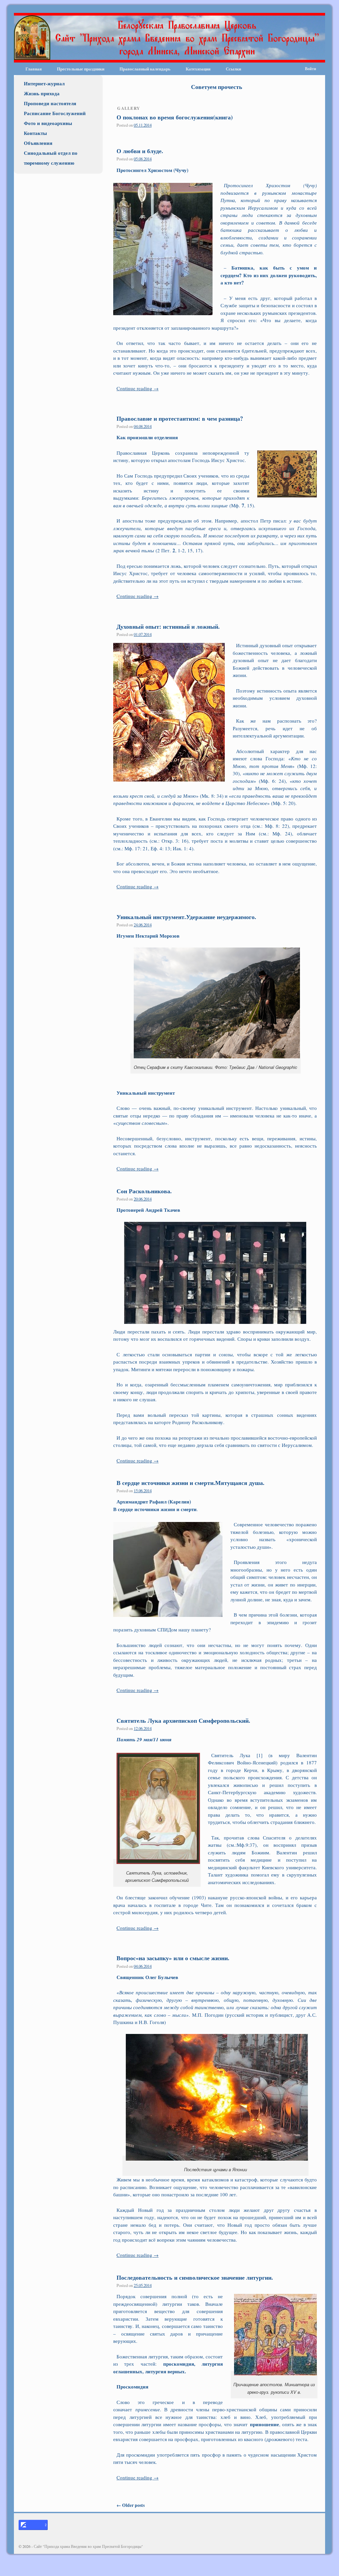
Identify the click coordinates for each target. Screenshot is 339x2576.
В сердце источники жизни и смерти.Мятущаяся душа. (191, 1483)
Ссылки (233, 69)
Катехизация (198, 69)
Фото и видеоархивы (48, 123)
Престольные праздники (81, 69)
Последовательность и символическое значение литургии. (195, 2277)
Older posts (131, 2505)
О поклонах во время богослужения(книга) (175, 117)
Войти (311, 69)
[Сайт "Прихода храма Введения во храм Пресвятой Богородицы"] (169, 38)
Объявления (38, 143)
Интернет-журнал (44, 83)
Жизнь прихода (42, 93)
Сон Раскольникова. (144, 1191)
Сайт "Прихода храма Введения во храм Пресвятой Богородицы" (88, 2546)
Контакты (35, 133)
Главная (34, 69)
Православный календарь (145, 69)
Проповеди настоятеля (50, 103)
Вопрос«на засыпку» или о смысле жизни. (173, 1958)
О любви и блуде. (140, 151)
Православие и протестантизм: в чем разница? (180, 418)
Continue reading (138, 388)
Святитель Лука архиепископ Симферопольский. (183, 1720)
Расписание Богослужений (55, 113)
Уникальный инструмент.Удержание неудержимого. (186, 917)
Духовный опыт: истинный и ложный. (168, 626)
